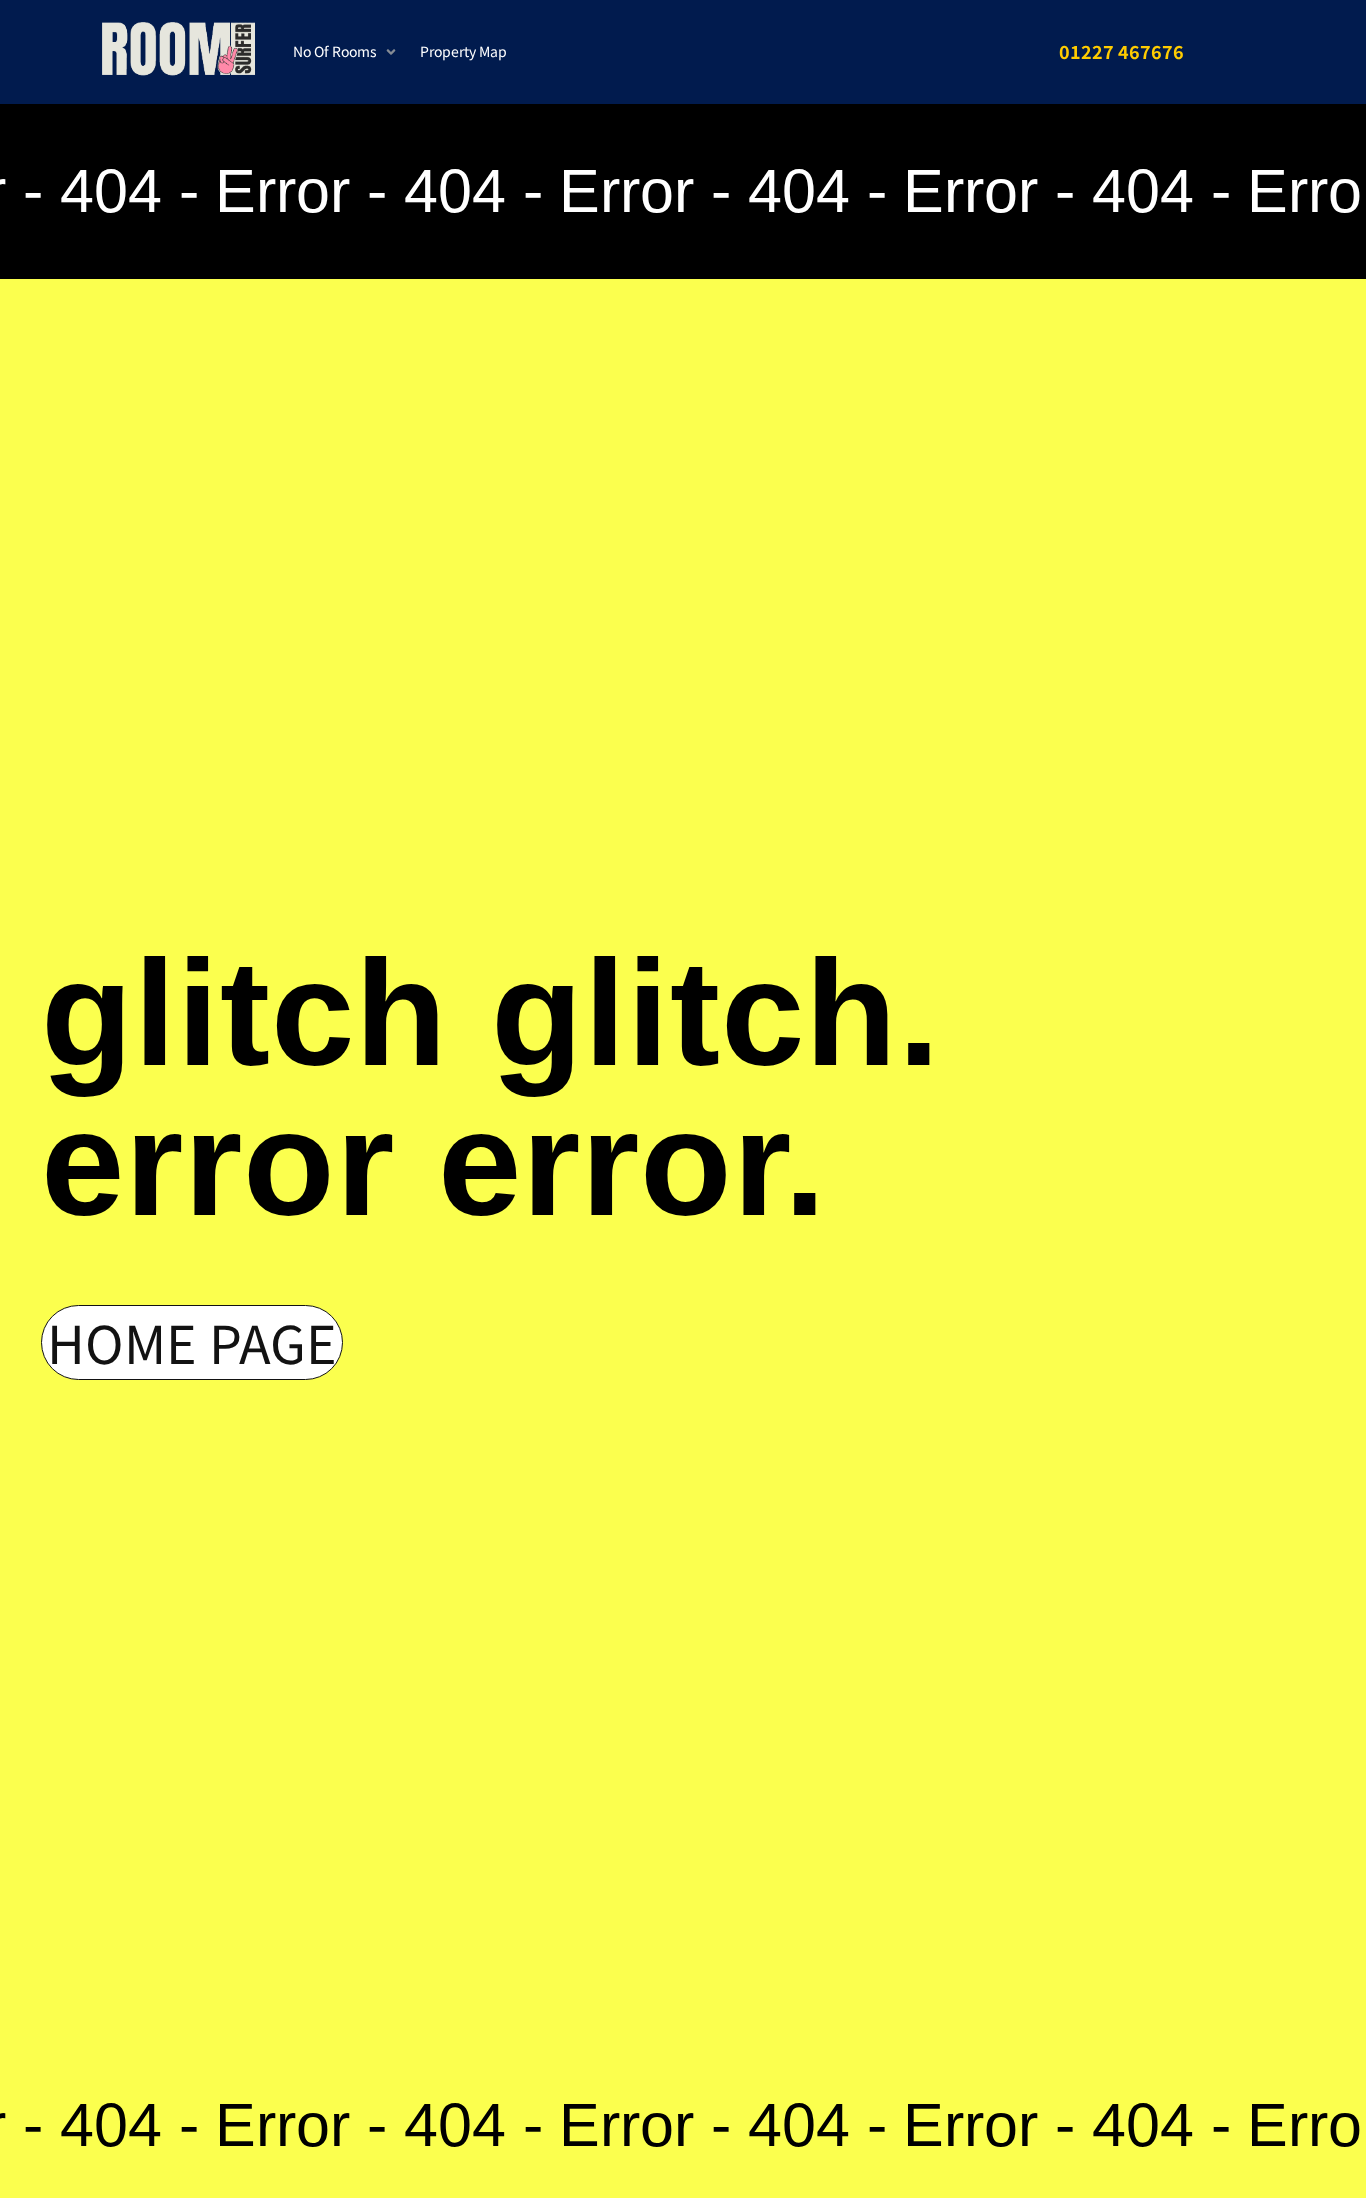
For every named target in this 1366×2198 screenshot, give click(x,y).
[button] (346, 52)
